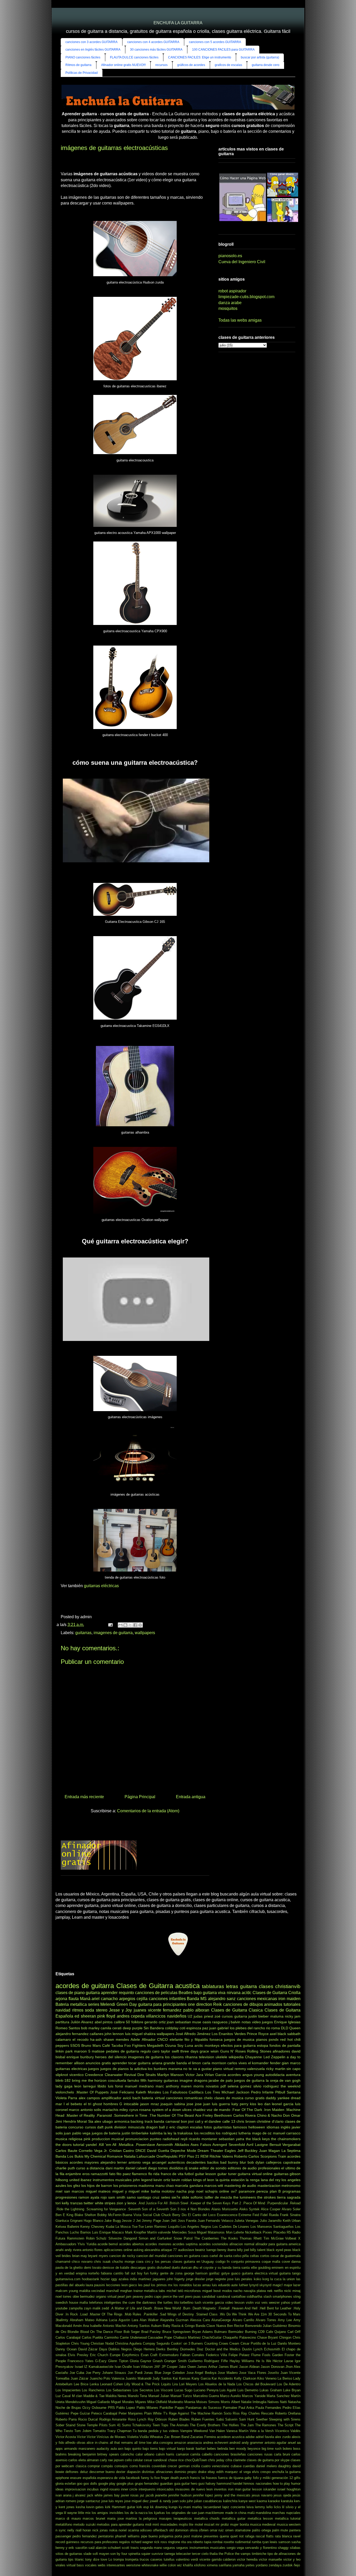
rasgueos (220, 2022)
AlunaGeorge (221, 2320)
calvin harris (165, 2454)
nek (270, 2291)
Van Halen (217, 2431)
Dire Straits (147, 2075)
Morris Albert (230, 2402)
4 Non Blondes (199, 2209)
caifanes (97, 2034)
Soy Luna (185, 2045)
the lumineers (245, 2197)
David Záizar (88, 2349)
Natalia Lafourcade (140, 2156)
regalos (125, 2542)
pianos (262, 2039)
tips (71, 2559)
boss (297, 2449)
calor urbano (145, 2454)
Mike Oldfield (157, 2402)
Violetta (133, 2437)
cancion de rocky (122, 2256)
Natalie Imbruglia (254, 2402)
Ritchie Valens (221, 2156)
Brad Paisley (151, 2332)
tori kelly (62, 2203)
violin (250, 2303)
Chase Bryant (268, 2337)
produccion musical (108, 2139)
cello (128, 2460)
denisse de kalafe (116, 2268)
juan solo (179, 2501)
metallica (78, 2004)
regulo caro (150, 2051)
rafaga (250, 2536)
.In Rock (71, 2314)
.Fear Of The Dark (247, 2110)
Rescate (267, 2413)
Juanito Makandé (138, 2378)
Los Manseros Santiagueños (272, 2227)
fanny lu (147, 2478)
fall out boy (134, 2273)
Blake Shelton (85, 2215)
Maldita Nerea (116, 2396)
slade (87, 2554)
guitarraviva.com (68, 2279)
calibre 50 (122, 2022)
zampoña (76, 2308)
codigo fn (223, 2262)
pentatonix (106, 2536)
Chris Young (80, 2343)
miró (156, 2524)
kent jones (67, 2507)
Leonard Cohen (112, 2384)
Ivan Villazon (143, 2367)
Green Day (127, 2004)
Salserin (231, 2419)
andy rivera (73, 2250)
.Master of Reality (80, 2115)
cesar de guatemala (286, 2256)
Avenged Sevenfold (229, 2145)
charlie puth (65, 2168)
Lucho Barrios (80, 2232)
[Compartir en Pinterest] (140, 1625)
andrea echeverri (216, 2443)
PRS (111, 2408)
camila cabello (201, 2454)
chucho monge (123, 2262)
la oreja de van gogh (283, 2080)
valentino (183, 2559)
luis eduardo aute (225, 2285)
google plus (125, 2484)
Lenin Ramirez (156, 2227)
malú (251, 2513)
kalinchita (230, 2501)
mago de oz (262, 2133)
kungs (173, 2507)
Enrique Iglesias (287, 2022)
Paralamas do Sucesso (203, 2408)
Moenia (190, 2402)
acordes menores (158, 2244)
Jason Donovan (272, 2367)
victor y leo (292, 2559)
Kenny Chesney (92, 2227)
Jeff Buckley (248, 2151)
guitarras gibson (287, 2174)
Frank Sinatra (290, 2215)
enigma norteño (88, 2273)
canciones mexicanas (257, 1999)
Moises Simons (208, 2402)
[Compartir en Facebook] (135, 1625)
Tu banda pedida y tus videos (156, 2431)
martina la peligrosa (141, 2518)
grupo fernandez (147, 2484)
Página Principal (140, 1797)
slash (268, 2297)
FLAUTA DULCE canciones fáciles (134, 57)
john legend (143, 2180)
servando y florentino (261, 2548)
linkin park (64, 2051)
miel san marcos (70, 2191)
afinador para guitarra (271, 2244)
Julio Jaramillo (271, 2221)
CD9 (261, 2332)
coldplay (172, 2028)
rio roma (273, 2028)
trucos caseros (151, 2559)
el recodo (80, 2039)
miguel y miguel (126, 2191)
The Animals (179, 2425)
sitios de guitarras (69, 2554)
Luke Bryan (292, 2390)
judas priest (203, 2016)
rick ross (161, 2542)
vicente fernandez (165, 2010)
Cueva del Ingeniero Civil (242, 262)
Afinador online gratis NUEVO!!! (123, 65)
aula (114, 2449)
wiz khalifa (185, 2565)
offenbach (160, 2530)
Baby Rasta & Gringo (179, 2326)
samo (131, 2197)
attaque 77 (169, 2250)
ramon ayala (89, 2197)
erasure (76, 2478)
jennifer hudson (180, 2495)
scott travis (130, 2548)
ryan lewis (270, 2542)
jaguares (159, 2279)
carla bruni (282, 2454)
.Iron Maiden (274, 2110)
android (235, 2443)
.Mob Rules (133, 2314)
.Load (83, 2314)
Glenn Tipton (118, 2361)
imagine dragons (194, 2080)
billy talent (258, 2250)
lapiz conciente (234, 2507)
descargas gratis (143, 2268)
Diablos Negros (120, 2349)
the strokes (266, 2197)
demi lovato (93, 2268)
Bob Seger (132, 2332)
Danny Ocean (66, 2349)
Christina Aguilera (128, 2343)
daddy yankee (278, 2098)
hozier (105, 2279)
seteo (166, 2197)
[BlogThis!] (125, 1625)
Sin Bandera (154, 2028)
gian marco (291, 2063)
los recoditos (204, 2133)
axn (121, 2449)
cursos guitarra (234, 2016)
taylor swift (170, 2051)
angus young (253, 2075)
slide (185, 2197)
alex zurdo (283, 2437)
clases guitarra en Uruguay (193, 2262)
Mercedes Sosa (184, 2232)
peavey (138, 2297)
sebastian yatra (231, 2139)
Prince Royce (258, 2034)
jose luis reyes (112, 2501)
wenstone (133, 2565)
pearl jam (124, 2297)
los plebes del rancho (247, 2028)
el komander (259, 2063)
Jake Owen (187, 2367)
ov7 (234, 2191)
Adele (135, 2039)
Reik (217, 2004)
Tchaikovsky (142, 2425)
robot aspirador (232, 291)
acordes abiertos (132, 2244)
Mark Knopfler (136, 2232)
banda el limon (189, 2063)
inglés (286, 2127)
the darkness (146, 2303)
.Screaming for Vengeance (106, 2209)
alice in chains (97, 2443)
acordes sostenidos (214, 2244)
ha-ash (96, 2039)
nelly (71, 2530)
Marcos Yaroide (254, 2396)
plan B (275, 2191)
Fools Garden (273, 2355)
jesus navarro (262, 2495)
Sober (60, 2425)
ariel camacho (105, 1999)
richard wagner (142, 2542)
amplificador (111, 2098)
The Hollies (230, 2425)
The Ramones (266, 2425)
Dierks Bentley (167, 2349)
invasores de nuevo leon (194, 2489)
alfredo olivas (75, 2443)
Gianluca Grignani (69, 2221)
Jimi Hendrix (66, 2121)
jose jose (194, 2104)
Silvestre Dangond (123, 2238)
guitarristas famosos (230, 2127)
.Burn (186, 2308)
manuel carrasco (287, 2133)
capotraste (292, 2162)
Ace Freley (204, 2115)
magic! (278, 2285)
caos (205, 2256)
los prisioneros (125, 2186)
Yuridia (91, 2244)
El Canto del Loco (202, 2215)
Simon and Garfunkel (155, 2238)
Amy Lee (285, 2320)
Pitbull (280, 2092)
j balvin (235, 2022)
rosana (145, 2110)
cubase (236, 2466)
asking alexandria (147, 2250)
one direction (200, 2004)
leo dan (264, 2104)
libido (102, 2086)
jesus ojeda (282, 2495)
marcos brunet (94, 2518)
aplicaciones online (118, 2250)
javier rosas (130, 2495)
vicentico (76, 2075)
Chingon (285, 2337)
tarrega (170, 2554)
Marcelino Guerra (206, 2396)
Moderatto (176, 2402)
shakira (150, 2034)
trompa (119, 2559)
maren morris (192, 2086)
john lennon (114, 2034)
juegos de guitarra (249, 2080)
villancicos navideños (166, 2016)
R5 (289, 2232)
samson (284, 2542)
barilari (201, 2449)
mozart (209, 2524)
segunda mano (151, 2548)
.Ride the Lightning (70, 2209)
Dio (184, 2215)
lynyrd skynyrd (260, 2285)
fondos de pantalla (285, 2045)
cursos (90, 2127)
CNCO (162, 2039)
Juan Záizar (80, 2378)
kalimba (156, 2133)
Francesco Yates (81, 2361)
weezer (274, 2303)
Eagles (230, 2151)
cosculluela (117, 2080)
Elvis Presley (78, 2355)
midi (148, 2524)
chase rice (176, 2460)
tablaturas (213, 1986)
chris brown (246, 2121)
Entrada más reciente (84, 1797)
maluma (277, 2016)
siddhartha (254, 2297)
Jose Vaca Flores (253, 2373)
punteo (156, 2139)
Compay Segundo (156, 2343)
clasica (81, 2466)
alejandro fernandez (72, 2034)
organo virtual (106, 2297)
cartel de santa (221, 2256)
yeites (250, 2565)
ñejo (297, 2565)
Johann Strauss (114, 2373)
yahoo (286, 2303)
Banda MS (197, 1999)
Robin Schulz (96, 2238)
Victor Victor (86, 2437)
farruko (133, 2080)
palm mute (280, 2530)
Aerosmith (165, 2145)
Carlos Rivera (245, 2115)
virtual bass (75, 2565)
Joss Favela (187, 2221)
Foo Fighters (135, 2045)
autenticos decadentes (187, 2162)
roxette (229, 2542)
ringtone (174, 2542)
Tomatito (99, 2431)
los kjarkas (157, 2513)
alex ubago (104, 2121)
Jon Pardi (135, 2373)
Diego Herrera (144, 2349)
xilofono (200, 2565)
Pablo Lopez (126, 2408)
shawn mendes (116, 2039)
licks (277, 2507)
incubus (93, 2489)
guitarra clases (257, 1986)
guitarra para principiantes (162, 2004)
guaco (236, 2273)
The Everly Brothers (205, 2425)
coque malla (271, 2262)
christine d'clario (270, 2121)
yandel (91, 2145)
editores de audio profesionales (254, 2168)
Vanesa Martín (237, 2431)
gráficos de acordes (191, 65)
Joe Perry (93, 2373)
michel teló (175, 2291)
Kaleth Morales (148, 2092)
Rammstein (76, 2238)
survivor (157, 2554)
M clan (77, 2396)
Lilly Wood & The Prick (142, 2384)
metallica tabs (155, 2291)
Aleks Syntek (250, 2209)
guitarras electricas (71, 2069)
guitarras (83, 1633)
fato (112, 2174)
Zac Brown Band (177, 2437)
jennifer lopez (203, 2495)
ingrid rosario (110, 2489)
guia (177, 2484)
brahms (61, 2454)
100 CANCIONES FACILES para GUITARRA (223, 50)
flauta (74, 1999)
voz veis (261, 2303)
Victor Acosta (66, 2437)
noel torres (63, 2297)
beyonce (254, 2449)
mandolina (263, 2513)
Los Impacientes (68, 2390)
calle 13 (229, 2121)
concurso (76, 2127)
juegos (94, 2069)
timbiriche (259, 2554)
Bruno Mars (91, 2045)
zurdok (288, 2565)
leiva (250, 2507)
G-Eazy (101, 2361)
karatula (287, 2501)
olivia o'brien (199, 2530)
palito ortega (261, 2530)
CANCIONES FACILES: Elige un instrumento (200, 57)
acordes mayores (84, 2162)
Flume (256, 2355)
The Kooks (229, 2238)
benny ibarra (227, 2250)
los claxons (174, 2057)
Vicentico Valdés (288, 2431)
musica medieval (263, 2524)
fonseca (216, 2039)
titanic (79, 2559)
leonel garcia (283, 2104)
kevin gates (95, 2507)
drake (202, 2472)
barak (190, 2449)
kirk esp (143, 2507)
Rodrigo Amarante (113, 2419)
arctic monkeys (207, 2045)
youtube (62, 2308)
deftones (72, 2472)
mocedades (169, 2524)
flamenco (139, 2174)
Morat (82, 2121)
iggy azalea (120, 2279)
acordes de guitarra (85, 1986)
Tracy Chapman (119, 2431)
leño (269, 2507)
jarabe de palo (221, 2080)
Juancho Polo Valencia (107, 2378)
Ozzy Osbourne (94, 2408)
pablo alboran (196, 2010)
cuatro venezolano (215, 2466)
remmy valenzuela (250, 2069)
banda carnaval (167, 2121)
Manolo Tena (137, 2396)
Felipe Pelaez (239, 2355)
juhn (190, 2501)
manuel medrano (139, 2086)
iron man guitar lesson (245, 2489)
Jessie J (128, 2221)
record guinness (67, 2542)
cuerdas (249, 2466)
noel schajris (207, 2191)
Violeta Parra (66, 2098)
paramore (247, 2191)
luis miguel (134, 2034)
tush (198, 2303)
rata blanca (283, 2536)
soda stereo (96, 2010)
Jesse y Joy (120, 2010)
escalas (196, 2127)
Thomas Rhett (251, 2238)
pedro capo (153, 2297)
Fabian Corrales (192, 2355)
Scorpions (269, 2156)
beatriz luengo (206, 2250)
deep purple (133, 2028)
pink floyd (106, 2016)
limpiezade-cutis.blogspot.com (246, 297)
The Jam (247, 2425)
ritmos (78, 2010)
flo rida (154, 2174)
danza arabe (230, 303)
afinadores (281, 2051)
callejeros (274, 2162)
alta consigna (163, 2443)
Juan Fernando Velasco (215, 2221)
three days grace (195, 2051)
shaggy (283, 2548)
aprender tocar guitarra (131, 2063)
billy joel (243, 2250)
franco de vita (172, 2174)
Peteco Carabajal (104, 2413)
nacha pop (186, 2191)
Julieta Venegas (246, 2221)
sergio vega (235, 2548)
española (89, 2478)
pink (87, 2139)
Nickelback (253, 2232)
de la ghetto (74, 2268)
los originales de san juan (185, 2513)
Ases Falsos (201, 2145)
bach (136, 2098)
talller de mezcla (218, 2197)
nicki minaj (292, 2291)
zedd (105, 2308)
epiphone (62, 2478)
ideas (60, 2489)
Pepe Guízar (80, 2413)
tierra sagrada (289, 2197)
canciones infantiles (167, 1999)
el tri (87, 2104)
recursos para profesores (99, 2542)
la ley (168, 2133)
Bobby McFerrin (109, 2215)
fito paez (124, 2174)
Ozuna (170, 2045)
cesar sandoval (155, 2460)
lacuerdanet (212, 2507)
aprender (109, 1993)
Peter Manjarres (131, 2413)
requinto (126, 1993)
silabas (295, 2548)
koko (257, 2279)
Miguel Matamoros (211, 2232)
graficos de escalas (228, 65)
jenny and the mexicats (232, 2495)
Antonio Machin (114, 2326)
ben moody (238, 2449)
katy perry (240, 2104)
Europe (115, 2355)
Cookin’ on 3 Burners (187, 2343)
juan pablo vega (77, 2133)
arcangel (159, 2162)
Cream (234, 2343)
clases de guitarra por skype (268, 2460)
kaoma (262, 2501)
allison (79, 2063)
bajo (198, 1993)
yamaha (238, 2565)
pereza (262, 2191)
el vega (245, 2472)
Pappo (179, 2408)
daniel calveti (136, 2168)
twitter (89, 2203)
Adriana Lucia (106, 2320)
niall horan (83, 2530)
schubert (114, 2548)
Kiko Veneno (267, 2378)
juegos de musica (239, 2039)
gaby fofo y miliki (257, 2478)
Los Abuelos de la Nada (217, 2384)
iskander (270, 2489)
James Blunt (228, 2367)
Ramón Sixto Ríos (226, 2413)
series (94, 2004)
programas (291, 2191)
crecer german (179, 2466)
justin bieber (259, 2016)
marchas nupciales (286, 2513)
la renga (253, 2180)
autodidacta (275, 2075)
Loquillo (174, 2227)
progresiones (66, 2197)
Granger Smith (175, 2361)
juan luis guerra (217, 2104)
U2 (190, 2016)
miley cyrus (129, 2110)
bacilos (213, 2162)
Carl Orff (294, 2332)
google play (107, 2484)
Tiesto (68, 2431)
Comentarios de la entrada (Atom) (148, 1811)
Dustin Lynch (252, 2349)
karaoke (274, 2501)
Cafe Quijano (276, 2332)
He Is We (263, 2361)
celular (138, 2460)
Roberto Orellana (288, 2413)
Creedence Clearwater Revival (110, 2075)
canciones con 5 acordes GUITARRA (215, 42)
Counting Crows (216, 2343)
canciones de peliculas (156, 1993)
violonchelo (65, 2092)
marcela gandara (189, 2186)
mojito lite (186, 2524)
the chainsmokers (286, 2139)
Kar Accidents (222, 2378)
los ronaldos (183, 2285)
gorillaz (214, 2273)
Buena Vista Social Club (141, 2215)
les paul (144, 2285)
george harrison (196, 2273)
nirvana (234, 1993)
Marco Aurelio (230, 2396)
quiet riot (237, 2536)
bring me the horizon (89, 2080)
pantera (295, 2530)
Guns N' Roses (233, 2051)
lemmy (260, 2507)
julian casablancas (208, 2501)
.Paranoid (104, 2115)
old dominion (179, 2530)
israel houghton (289, 2489)
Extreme (245, 2215)
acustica (238, 2437)
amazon (180, 2443)
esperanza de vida (111, 2478)
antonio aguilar (276, 2443)
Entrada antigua (191, 1797)
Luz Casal (63, 2396)
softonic (197, 2197)
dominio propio (185, 2472)
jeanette (161, 2495)
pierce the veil (173, 2297)
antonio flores (93, 2250)
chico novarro (82, 2262)
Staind (70, 2425)
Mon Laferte (235, 2232)
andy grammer (253, 2443)
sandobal (208, 2297)
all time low (143, 2443)
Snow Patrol (183, 2238)
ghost (97, 2104)
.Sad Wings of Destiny (176, 2314)
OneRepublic (167, 2156)
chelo (208, 2098)
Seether (262, 2419)
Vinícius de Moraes (111, 2437)
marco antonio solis (85, 2110)
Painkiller (166, 2408)
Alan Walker (149, 2320)
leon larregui (85, 2086)
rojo (104, 2197)
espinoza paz (197, 2028)
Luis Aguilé (228, 2390)
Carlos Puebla (93, 2337)
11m (264, 2314)
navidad (63, 2010)
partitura (62, 2022)
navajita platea (255, 2291)
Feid (256, 2215)
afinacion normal (242, 2244)
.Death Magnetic (204, 2308)
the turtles (165, 2303)
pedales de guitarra (122, 2051)
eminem (278, 2268)
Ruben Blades (179, 2419)
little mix (84, 2513)
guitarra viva (214, 1993)
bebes (211, 2449)
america (294, 2244)
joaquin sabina (173, 2104)
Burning (251, 2332)
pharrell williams (127, 2536)
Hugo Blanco (93, 2221)
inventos (220, 2489)
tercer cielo (200, 2554)
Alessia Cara (200, 2320)
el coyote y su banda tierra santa (225, 2268)
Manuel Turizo (181, 2396)
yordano (262, 2565)
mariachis (110, 2110)
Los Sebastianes (119, 2390)
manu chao (165, 2186)
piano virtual (223, 2069)
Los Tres (213, 2092)
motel (199, 2524)
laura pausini (95, 2285)
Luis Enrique (101, 2232)
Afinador (149, 2039)
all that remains (121, 2443)
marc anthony (167, 2086)
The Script (286, 2425)
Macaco (118, 2232)
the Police (226, 2554)
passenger (63, 2536)
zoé (217, 2016)
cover (286, 2262)
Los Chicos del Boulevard (256, 2384)
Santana (294, 2092)
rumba (256, 2542)
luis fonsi (115, 2086)
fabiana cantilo (112, 2273)
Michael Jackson (235, 2092)
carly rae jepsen (112, 2460)
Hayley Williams (242, 2361)
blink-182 (63, 2080)
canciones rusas (260, 2454)
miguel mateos (98, 2191)
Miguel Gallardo (98, 2402)
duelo (176, 2268)
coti (182, 2028)
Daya (103, 2349)
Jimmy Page (151, 2221)
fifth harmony (151, 2080)
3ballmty (62, 2320)
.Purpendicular (277, 2203)
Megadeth (155, 2045)
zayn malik (92, 2308)
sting (297, 2297)
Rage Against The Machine (190, 2413)
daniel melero (266, 2466)
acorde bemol (108, 2244)
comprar (94, 2466)
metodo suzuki (84, 2524)
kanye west (247, 2501)
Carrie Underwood (133, 2337)
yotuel (296, 2303)
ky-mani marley (191, 2507)
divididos (176, 2168)
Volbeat (291, 2238)
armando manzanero (80, 2449)
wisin (215, 2051)
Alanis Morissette (225, 2209)
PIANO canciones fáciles (83, 57)
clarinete (239, 2460)
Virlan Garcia (215, 2075)
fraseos (211, 2478)
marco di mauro (68, 2518)
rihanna (191, 2057)
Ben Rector (235, 2326)
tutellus (169, 2559)
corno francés (140, 2466)
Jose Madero (228, 2373)
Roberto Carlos (247, 2156)
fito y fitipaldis (196, 2039)
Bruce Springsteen (177, 2332)
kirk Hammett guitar (120, 2507)
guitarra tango (290, 2273)
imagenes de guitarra (113, 1633)
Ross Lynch (137, 2419)
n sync (61, 2530)
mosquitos (228, 308)
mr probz (222, 2524)
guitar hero (189, 2484)
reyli (184, 2139)
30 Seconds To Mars (284, 2314)
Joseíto (273, 2373)
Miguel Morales (122, 2402)
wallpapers (145, 1633)
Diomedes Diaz (192, 2349)
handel (237, 2484)
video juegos (263, 2022)
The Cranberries (207, 2238)
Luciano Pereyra (206, 2390)
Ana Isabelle (92, 2326)
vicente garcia (213, 2303)
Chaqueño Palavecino (239, 2337)
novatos (212, 2086)
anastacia (194, 2443)
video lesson (235, 2303)
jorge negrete (216, 2279)
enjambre (73, 2174)
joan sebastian (179, 2022)
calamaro (63, 2039)
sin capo (293, 2069)
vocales (91, 2565)
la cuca (276, 2279)
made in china (236, 2513)
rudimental (243, 2542)
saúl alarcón (97, 2548)
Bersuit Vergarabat (285, 2145)
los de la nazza (136, 2513)
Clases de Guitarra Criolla (277, 1993)
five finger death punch (172, 2478)
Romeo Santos (68, 2028)
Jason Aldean (249, 2367)
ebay (211, 2472)
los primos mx (162, 2285)
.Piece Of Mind (254, 2203)
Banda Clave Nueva (211, 2326)
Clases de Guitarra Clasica (237, 2010)
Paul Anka (246, 2408)
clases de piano (70, 1993)
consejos (121, 2466)
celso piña (241, 2256)
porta (178, 2536)
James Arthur (207, 2367)
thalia (214, 2554)
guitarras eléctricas (101, 1586)
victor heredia (247, 2559)
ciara (140, 2262)
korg (266, 2279)
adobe (250, 2437)
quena (224, 2536)
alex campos (89, 2098)
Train (282, 2156)
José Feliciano (122, 2092)
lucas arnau (202, 2285)
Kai (175, 2378)
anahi (60, 2250)
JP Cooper (170, 2367)
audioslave (186, 2250)
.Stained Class (206, 2314)
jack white (95, 2495)
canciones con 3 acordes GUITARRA (91, 42)
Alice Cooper (271, 2209)
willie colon (168, 2565)
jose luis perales (240, 2279)
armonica (122, 2121)
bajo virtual (167, 2449)
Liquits (166, 2384)
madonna (146, 2186)
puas (197, 2297)
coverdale (159, 2466)
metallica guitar (234, 2518)
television (207, 2057)
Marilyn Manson (170, 2075)
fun (146, 2273)
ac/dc (247, 1993)
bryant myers (98, 2256)
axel (273, 2034)
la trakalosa (183, 2133)
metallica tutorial (288, 2518)
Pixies (267, 2232)
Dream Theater (210, 2151)
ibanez (86, 2180)
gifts (297, 2478)
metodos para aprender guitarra (120, 2524)
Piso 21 (193, 2156)
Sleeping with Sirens (285, 2419)
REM (204, 2156)
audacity (103, 2449)
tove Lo (106, 2559)
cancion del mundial (151, 2256)
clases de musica (229, 2098)
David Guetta (158, 2151)
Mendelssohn (75, 2402)
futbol (189, 2174)
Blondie (73, 2332)
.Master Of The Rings (106, 2314)
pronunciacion (137, 2139)
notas (246, 2022)
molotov (168, 2191)
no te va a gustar (198, 2069)
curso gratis (254, 2098)
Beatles (186, 1993)
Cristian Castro (122, 2151)
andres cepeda (131, 2016)
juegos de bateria (106, 2133)
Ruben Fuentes (203, 2419)
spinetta (134, 2554)
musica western (289, 2524)
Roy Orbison (157, 2419)
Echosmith (272, 2349)
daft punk (105, 2127)
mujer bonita (239, 2524)
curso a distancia (90, 2168)
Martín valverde (159, 2232)
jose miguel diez (137, 2501)
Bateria (62, 2004)
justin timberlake (135, 2133)
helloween (257, 2127)
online (224, 2191)
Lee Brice (81, 2384)
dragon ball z (157, 2127)
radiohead (171, 2139)
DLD (285, 2028)
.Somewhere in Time (130, 2115)
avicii (127, 2098)
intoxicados (165, 2489)
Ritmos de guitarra (78, 65)
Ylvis (81, 2244)
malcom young (67, 2291)
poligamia (166, 2536)
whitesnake (150, 2565)
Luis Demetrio (248, 2390)
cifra (229, 2460)
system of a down (167, 2110)
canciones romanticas (184, 2098)
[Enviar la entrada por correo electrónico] (110, 1625)
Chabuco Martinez (187, 2337)
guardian (166, 2484)
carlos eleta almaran (84, 2460)
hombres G (113, 2104)
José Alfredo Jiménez (193, 2034)
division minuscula (129, 2127)
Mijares (141, 2402)
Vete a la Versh (262, 2431)
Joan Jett (169, 2221)
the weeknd (291, 2086)
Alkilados (182, 2145)
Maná (85, 1999)
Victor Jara (194, 2075)
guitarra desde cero (266, 65)
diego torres (158, 2168)
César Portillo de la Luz (259, 2343)
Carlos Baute (66, 2151)
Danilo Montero (289, 2343)
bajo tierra (150, 2449)
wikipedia (236, 2057)
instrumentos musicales (112, 2180)
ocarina (133, 2530)
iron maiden (289, 1999)
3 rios (182, 2209)
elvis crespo (261, 2472)
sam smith (117, 2197)
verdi (194, 2559)
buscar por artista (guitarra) (260, 57)
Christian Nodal (102, 2343)
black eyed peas (279, 2250)
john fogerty (176, 2279)
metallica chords (207, 2518)
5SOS (75, 2045)
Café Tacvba (113, 2045)
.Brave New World (167, 2308)
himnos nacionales (257, 2484)
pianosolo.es (230, 256)
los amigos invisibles (108, 2513)
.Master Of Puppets (92, 2092)
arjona (61, 1999)
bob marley (90, 2028)
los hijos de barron (97, 2186)
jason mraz (150, 2104)
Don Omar (292, 2115)
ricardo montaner (203, 2139)
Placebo (280, 2232)
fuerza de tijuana (231, 2478)
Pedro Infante (262, 2092)
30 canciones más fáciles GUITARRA (156, 50)
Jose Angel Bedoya (201, 2373)
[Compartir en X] (130, 1625)
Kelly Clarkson (245, 2378)
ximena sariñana (219, 2565)
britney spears (108, 2454)
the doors (64, 2145)
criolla (195, 2466)
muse (197, 2022)
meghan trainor (131, 2291)
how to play (281, 2484)
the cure (129, 2303)
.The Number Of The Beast (171, 2115)
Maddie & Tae (94, 2396)
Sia (91, 2121)
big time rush (272, 2449)
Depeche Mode (183, 2151)
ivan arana (63, 2495)
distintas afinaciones (157, 2472)
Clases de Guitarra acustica (158, 1986)
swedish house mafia (72, 2303)
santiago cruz (148, 2197)
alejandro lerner (114, 2162)
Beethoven (223, 2115)
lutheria (245, 2133)
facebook (133, 2478)
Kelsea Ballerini (67, 2227)
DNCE (141, 2151)
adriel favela (265, 2437)
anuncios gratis (98, 2063)
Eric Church (99, 2355)
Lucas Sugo (183, 2390)
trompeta (132, 2559)
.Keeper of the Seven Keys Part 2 (215, 2203)
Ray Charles (250, 2413)
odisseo (146, 2530)
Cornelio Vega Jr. (93, 2151)
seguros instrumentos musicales (201, 2548)
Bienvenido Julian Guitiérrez (266, 2326)
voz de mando (219, 2110)
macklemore (215, 2513)
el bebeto (74, 2104)
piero (189, 2297)
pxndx (274, 2039)
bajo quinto (133, 2449)
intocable (131, 2104)
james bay (112, 2495)
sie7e (176, 2197)
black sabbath (289, 2034)
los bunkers (157, 2069)
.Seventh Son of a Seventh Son (152, 2209)
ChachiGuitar (212, 2337)
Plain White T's (156, 2413)
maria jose (115, 2518)
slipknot (62, 2075)
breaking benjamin (82, 2454)
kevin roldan (182, 2180)
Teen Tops (160, 2425)
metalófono (64, 2524)
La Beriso (285, 2378)
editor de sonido (213, 2168)
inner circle (129, 2489)
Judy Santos (162, 2378)
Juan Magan (270, 2151)
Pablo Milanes (147, 2408)
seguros (169, 2548)
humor (296, 2484)
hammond (224, 2484)
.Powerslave (145, 2145)
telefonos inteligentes (105, 2303)
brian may (80, 2256)
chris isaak (102, 2262)
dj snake (192, 2168)
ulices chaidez (194, 2110)
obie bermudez (84, 2297)
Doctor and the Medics (223, 2349)
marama (175, 2069)
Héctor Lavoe (283, 2361)
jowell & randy (160, 2501)
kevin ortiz (162, 2180)
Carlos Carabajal (68, 2337)
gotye (225, 2273)
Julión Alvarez (82, 2022)
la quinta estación (230, 2180)
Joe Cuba (77, 2373)
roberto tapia (202, 2542)
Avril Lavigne (257, 2145)
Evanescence (227, 2215)
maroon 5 (82, 2051)
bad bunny (229, 2162)
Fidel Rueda (269, 2215)
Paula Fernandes (268, 2408)
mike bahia (151, 2191)
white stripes (105, 2203)
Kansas (185, 2378)
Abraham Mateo (82, 2320)
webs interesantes (111, 2565)
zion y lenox (126, 2203)
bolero (287, 2449)
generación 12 (282, 2478)
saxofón (81, 2548)
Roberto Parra (66, 2419)
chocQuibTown (196, 2460)
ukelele (221, 2057)
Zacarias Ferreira (203, 2437)
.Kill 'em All (107, 2145)
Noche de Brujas (68, 2408)
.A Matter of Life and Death (131, 2308)
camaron (182, 2454)
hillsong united (67, 2180)
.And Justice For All (153, 2203)
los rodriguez (226, 2133)
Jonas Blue (153, 2373)
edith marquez (227, 2472)
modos (227, 2291)
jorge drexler (195, 2279)
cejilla (142, 1999)
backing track (142, 2121)
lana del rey (271, 2180)
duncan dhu (190, 2268)
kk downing (159, 2507)
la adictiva (138, 2069)
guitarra (93, 1993)
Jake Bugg (112, 2221)
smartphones (282, 2297)
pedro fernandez (85, 2536)
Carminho (111, 2337)
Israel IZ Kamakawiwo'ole (94, 2367)
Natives (273, 2402)
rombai (217, 2542)
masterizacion (269, 2186)
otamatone (243, 2530)
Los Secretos (143, 2390)
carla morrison (214, 2063)
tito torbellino (184, 2303)
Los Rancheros (93, 2390)
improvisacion (75, 2489)
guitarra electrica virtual (260, 2273)
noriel (123, 2530)
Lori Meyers (188, 2384)
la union (289, 2279)
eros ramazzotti (95, 2174)
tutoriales (292, 2004)
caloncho (127, 2454)
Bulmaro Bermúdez (229, 2332)
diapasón (134, 2472)
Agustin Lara (128, 2320)
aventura (293, 2075)
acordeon (224, 2437)
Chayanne (253, 2057)
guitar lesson (206, 2174)
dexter (121, 2472)
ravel (297, 2536)
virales (60, 2565)
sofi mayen (101, 2554)
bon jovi (187, 2121)
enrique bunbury (80, 2057)
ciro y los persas (158, 2262)
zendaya (275, 2565)
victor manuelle (270, 2559)
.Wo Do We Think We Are (239, 2314)
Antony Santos (139, 2326)
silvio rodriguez (266, 2086)
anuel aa (294, 2443)
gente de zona (171, 2273)
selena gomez (240, 2086)
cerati (117, 2028)
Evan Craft (149, 2355)
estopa (263, 2045)
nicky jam (293, 2016)
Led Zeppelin (274, 2057)
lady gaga (64, 2086)
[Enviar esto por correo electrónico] (120, 1625)
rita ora (186, 2542)
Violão (144, 2437)
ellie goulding (261, 2268)
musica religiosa (69, 2139)
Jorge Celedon (174, 2373)
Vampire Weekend (194, 2431)
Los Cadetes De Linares (231, 2227)
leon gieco (129, 2285)
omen (229, 2530)
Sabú (220, 2419)
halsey (211, 2484)
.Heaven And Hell (244, 2308)
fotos (208, 2127)
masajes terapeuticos (176, 2518)
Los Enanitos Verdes (229, 2034)
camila (106, 2028)
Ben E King (64, 2215)
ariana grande (164, 2063)
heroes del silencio (111, 2057)
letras (232, 1986)
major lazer (292, 2285)
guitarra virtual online (255, 2174)
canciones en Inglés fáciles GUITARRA (93, 50)
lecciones (113, 2285)
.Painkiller (150, 2314)
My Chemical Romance (104, 2156)
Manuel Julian (159, 2396)
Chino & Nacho (269, 2115)
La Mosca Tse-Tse (130, 2227)
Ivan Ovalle (123, 2367)
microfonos (193, 2291)
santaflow (238, 2297)
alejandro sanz (222, 1999)
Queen (295, 2028)
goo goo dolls (87, 2484)
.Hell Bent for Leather (275, 2308)
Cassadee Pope (160, 2337)
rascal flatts (265, 2536)
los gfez (74, 2186)
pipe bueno (149, 2536)
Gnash (158, 2361)
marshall (112, 2291)
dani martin (115, 2168)
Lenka (94, 2384)
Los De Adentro (289, 2384)
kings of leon (204, 2180)
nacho (238, 2291)
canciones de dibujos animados (253, 2004)
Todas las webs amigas (240, 320)
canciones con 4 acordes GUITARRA (153, 42)
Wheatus (156, 2437)
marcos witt (214, 2186)
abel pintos (104, 2022)
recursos (161, 65)
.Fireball (224, 2308)
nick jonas (100, 2530)
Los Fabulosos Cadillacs (183, 2092)
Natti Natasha (290, 2402)
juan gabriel (219, 2028)
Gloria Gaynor (140, 2361)
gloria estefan (66, 2484)
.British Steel (178, 2203)
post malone (193, 2536)
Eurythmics (131, 2355)
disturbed (164, 2268)
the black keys (258, 2139)
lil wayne (70, 2513)
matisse (98, 2051)
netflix (278, 2291)
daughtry (285, 2466)
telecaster (183, 2554)
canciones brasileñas (230, 2454)
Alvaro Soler (291, 2209)
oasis (207, 2022)
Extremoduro (169, 2355)
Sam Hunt (247, 2419)
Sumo (126, 2425)
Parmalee (230, 2408)
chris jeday (216, 2460)
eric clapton (179, 2127)
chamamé (63, 2262)
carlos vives (237, 2063)
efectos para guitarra (238, 2045)
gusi (201, 2484)
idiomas (273, 2127)
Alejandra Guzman (174, 2320)
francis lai (197, 2478)
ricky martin (276, 2069)
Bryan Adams (202, 2332)
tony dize (92, 2559)
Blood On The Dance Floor (101, 2332)
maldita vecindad (92, 2291)
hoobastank (91, 2279)
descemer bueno (102, 2472)
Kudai (110, 2227)
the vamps (243, 2554)
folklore (137, 2022)
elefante (176, 2039)
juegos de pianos (115, 2069)
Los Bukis (75, 2156)
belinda (223, 2449)
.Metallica (126, 2145)
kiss (253, 2104)
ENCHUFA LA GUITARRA (178, 23)
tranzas (76, 2203)
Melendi (108, 2004)
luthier (244, 2285)
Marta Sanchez (278, 2396)
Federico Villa (216, 2355)
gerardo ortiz (155, 2022)
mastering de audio (240, 2186)
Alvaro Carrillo (243, 2320)
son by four (119, 2554)
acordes (234, 2075)
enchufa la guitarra (286, 2472)
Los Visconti (164, 2390)
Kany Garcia (201, 2378)
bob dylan (256, 2162)
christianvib (288, 1986)
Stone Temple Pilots (92, 2425)
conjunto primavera (246, 2262)
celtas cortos (260, 2256)
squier (146, 2554)
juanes (140, 2010)
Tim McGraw (274, 2238)
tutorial (79, 2145)
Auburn (156, 2326)
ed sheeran (85, 2016)
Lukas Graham (271, 2390)
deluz (84, 2472)
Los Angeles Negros (196, 2227)
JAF (157, 2367)
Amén (77, 2326)
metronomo (291, 2186)
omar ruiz (217, 2530)
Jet (138, 2221)
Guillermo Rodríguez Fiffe (208, 2361)
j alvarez (79, 2495)
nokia (113, 2530)
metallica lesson (260, 2518)
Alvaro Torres (266, 2320)
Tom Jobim (83, 2431)
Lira (175, 2384)
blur (243, 2162)
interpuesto (147, 2489)
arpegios (127, 1999)
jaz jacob (147, 2495)
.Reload (295, 2203)
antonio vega (139, 2162)
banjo (181, 2449)
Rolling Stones (259, 2051)
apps (59, 2449)
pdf (223, 2086)
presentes (211, 2536)
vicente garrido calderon (218, 2559)
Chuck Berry (171, 2215)
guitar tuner (227, 2174)
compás (107, 2466)
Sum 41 (115, 2425)
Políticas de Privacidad (82, 73)
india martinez (140, 2279)
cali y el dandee (208, 2121)
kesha (80, 2507)
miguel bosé (211, 2291)
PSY (182, 2156)
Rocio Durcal (88, 2419)
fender (275, 2063)
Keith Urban (292, 2221)
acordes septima (185, 2244)
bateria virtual (153, 2098)
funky (154, 2273)
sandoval (223, 2297)
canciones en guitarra (184, 2256)
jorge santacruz (89, 2501)
